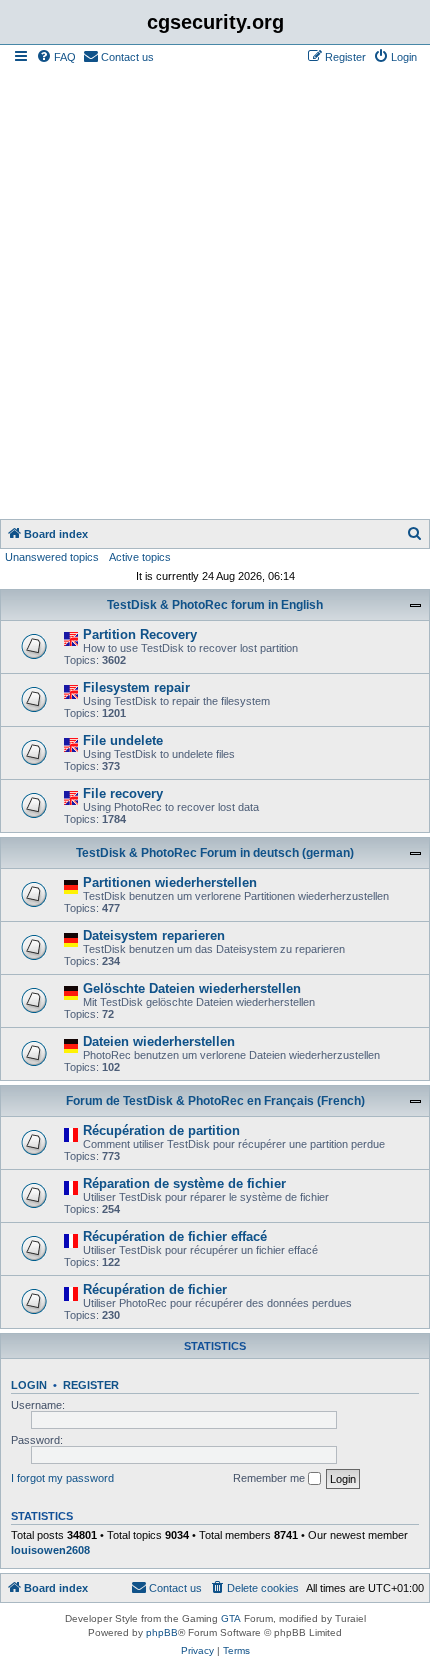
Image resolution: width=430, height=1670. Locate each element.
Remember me (270, 1478)
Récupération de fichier (155, 1289)
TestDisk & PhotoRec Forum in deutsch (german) (215, 853)
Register (91, 1385)
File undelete (123, 740)
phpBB (162, 1632)
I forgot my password (62, 1478)
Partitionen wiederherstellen (170, 882)
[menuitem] (56, 57)
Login (29, 1385)
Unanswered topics (52, 557)
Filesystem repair (136, 687)
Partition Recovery (140, 634)
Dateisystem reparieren (154, 935)
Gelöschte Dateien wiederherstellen (192, 988)
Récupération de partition (161, 1130)
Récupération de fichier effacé (175, 1236)
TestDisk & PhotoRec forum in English (215, 605)
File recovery (123, 793)
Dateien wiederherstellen (159, 1041)
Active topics (140, 557)
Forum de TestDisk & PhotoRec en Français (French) (215, 1101)
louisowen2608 (50, 1550)
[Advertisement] (215, 294)
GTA (231, 1618)
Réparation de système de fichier (184, 1183)
